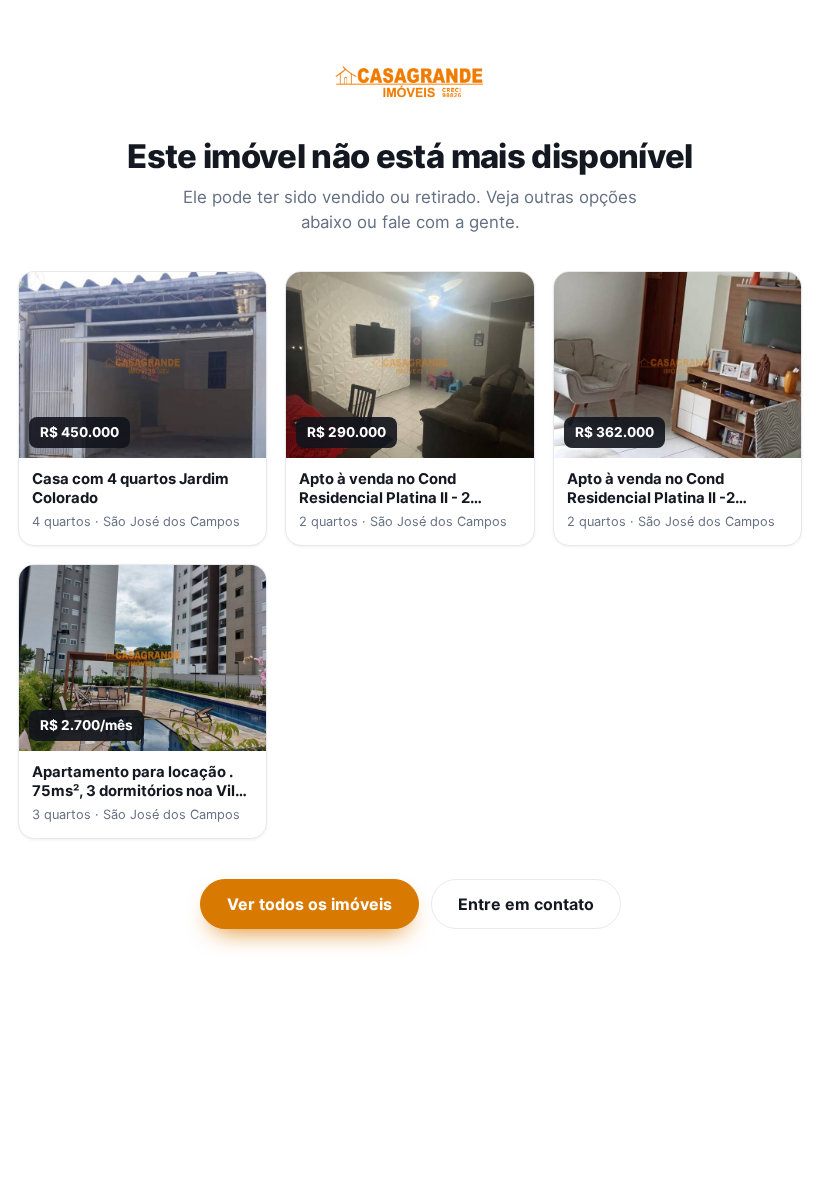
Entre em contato (526, 904)
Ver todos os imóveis (309, 904)
